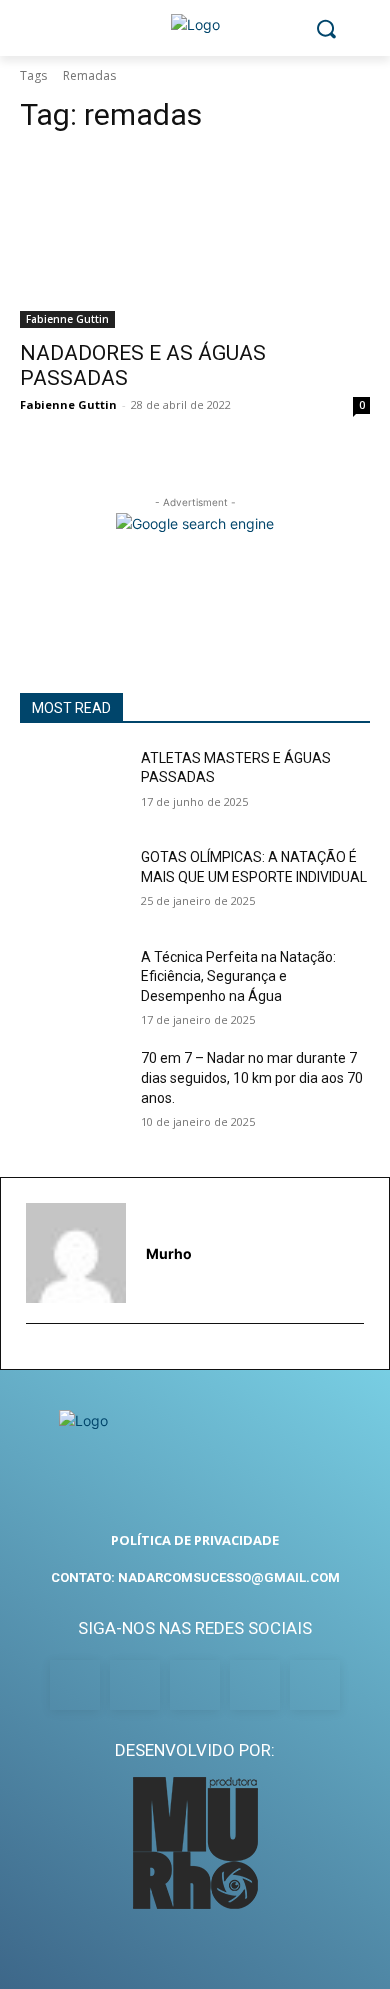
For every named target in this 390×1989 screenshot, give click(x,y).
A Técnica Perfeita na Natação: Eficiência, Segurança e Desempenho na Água (238, 976)
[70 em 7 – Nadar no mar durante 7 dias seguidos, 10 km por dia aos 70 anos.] (72, 1086)
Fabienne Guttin (67, 319)
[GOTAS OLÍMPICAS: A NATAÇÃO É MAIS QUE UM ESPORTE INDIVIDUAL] (72, 885)
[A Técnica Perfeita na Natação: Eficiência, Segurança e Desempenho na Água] (72, 985)
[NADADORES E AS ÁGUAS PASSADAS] (195, 240)
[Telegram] (255, 1685)
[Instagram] (135, 1685)
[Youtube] (315, 1685)
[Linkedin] (195, 1685)
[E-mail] (35, 1355)
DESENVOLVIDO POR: (195, 1750)
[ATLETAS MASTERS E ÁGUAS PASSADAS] (72, 786)
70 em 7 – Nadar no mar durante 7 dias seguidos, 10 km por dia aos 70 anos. (252, 1077)
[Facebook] (75, 1685)
